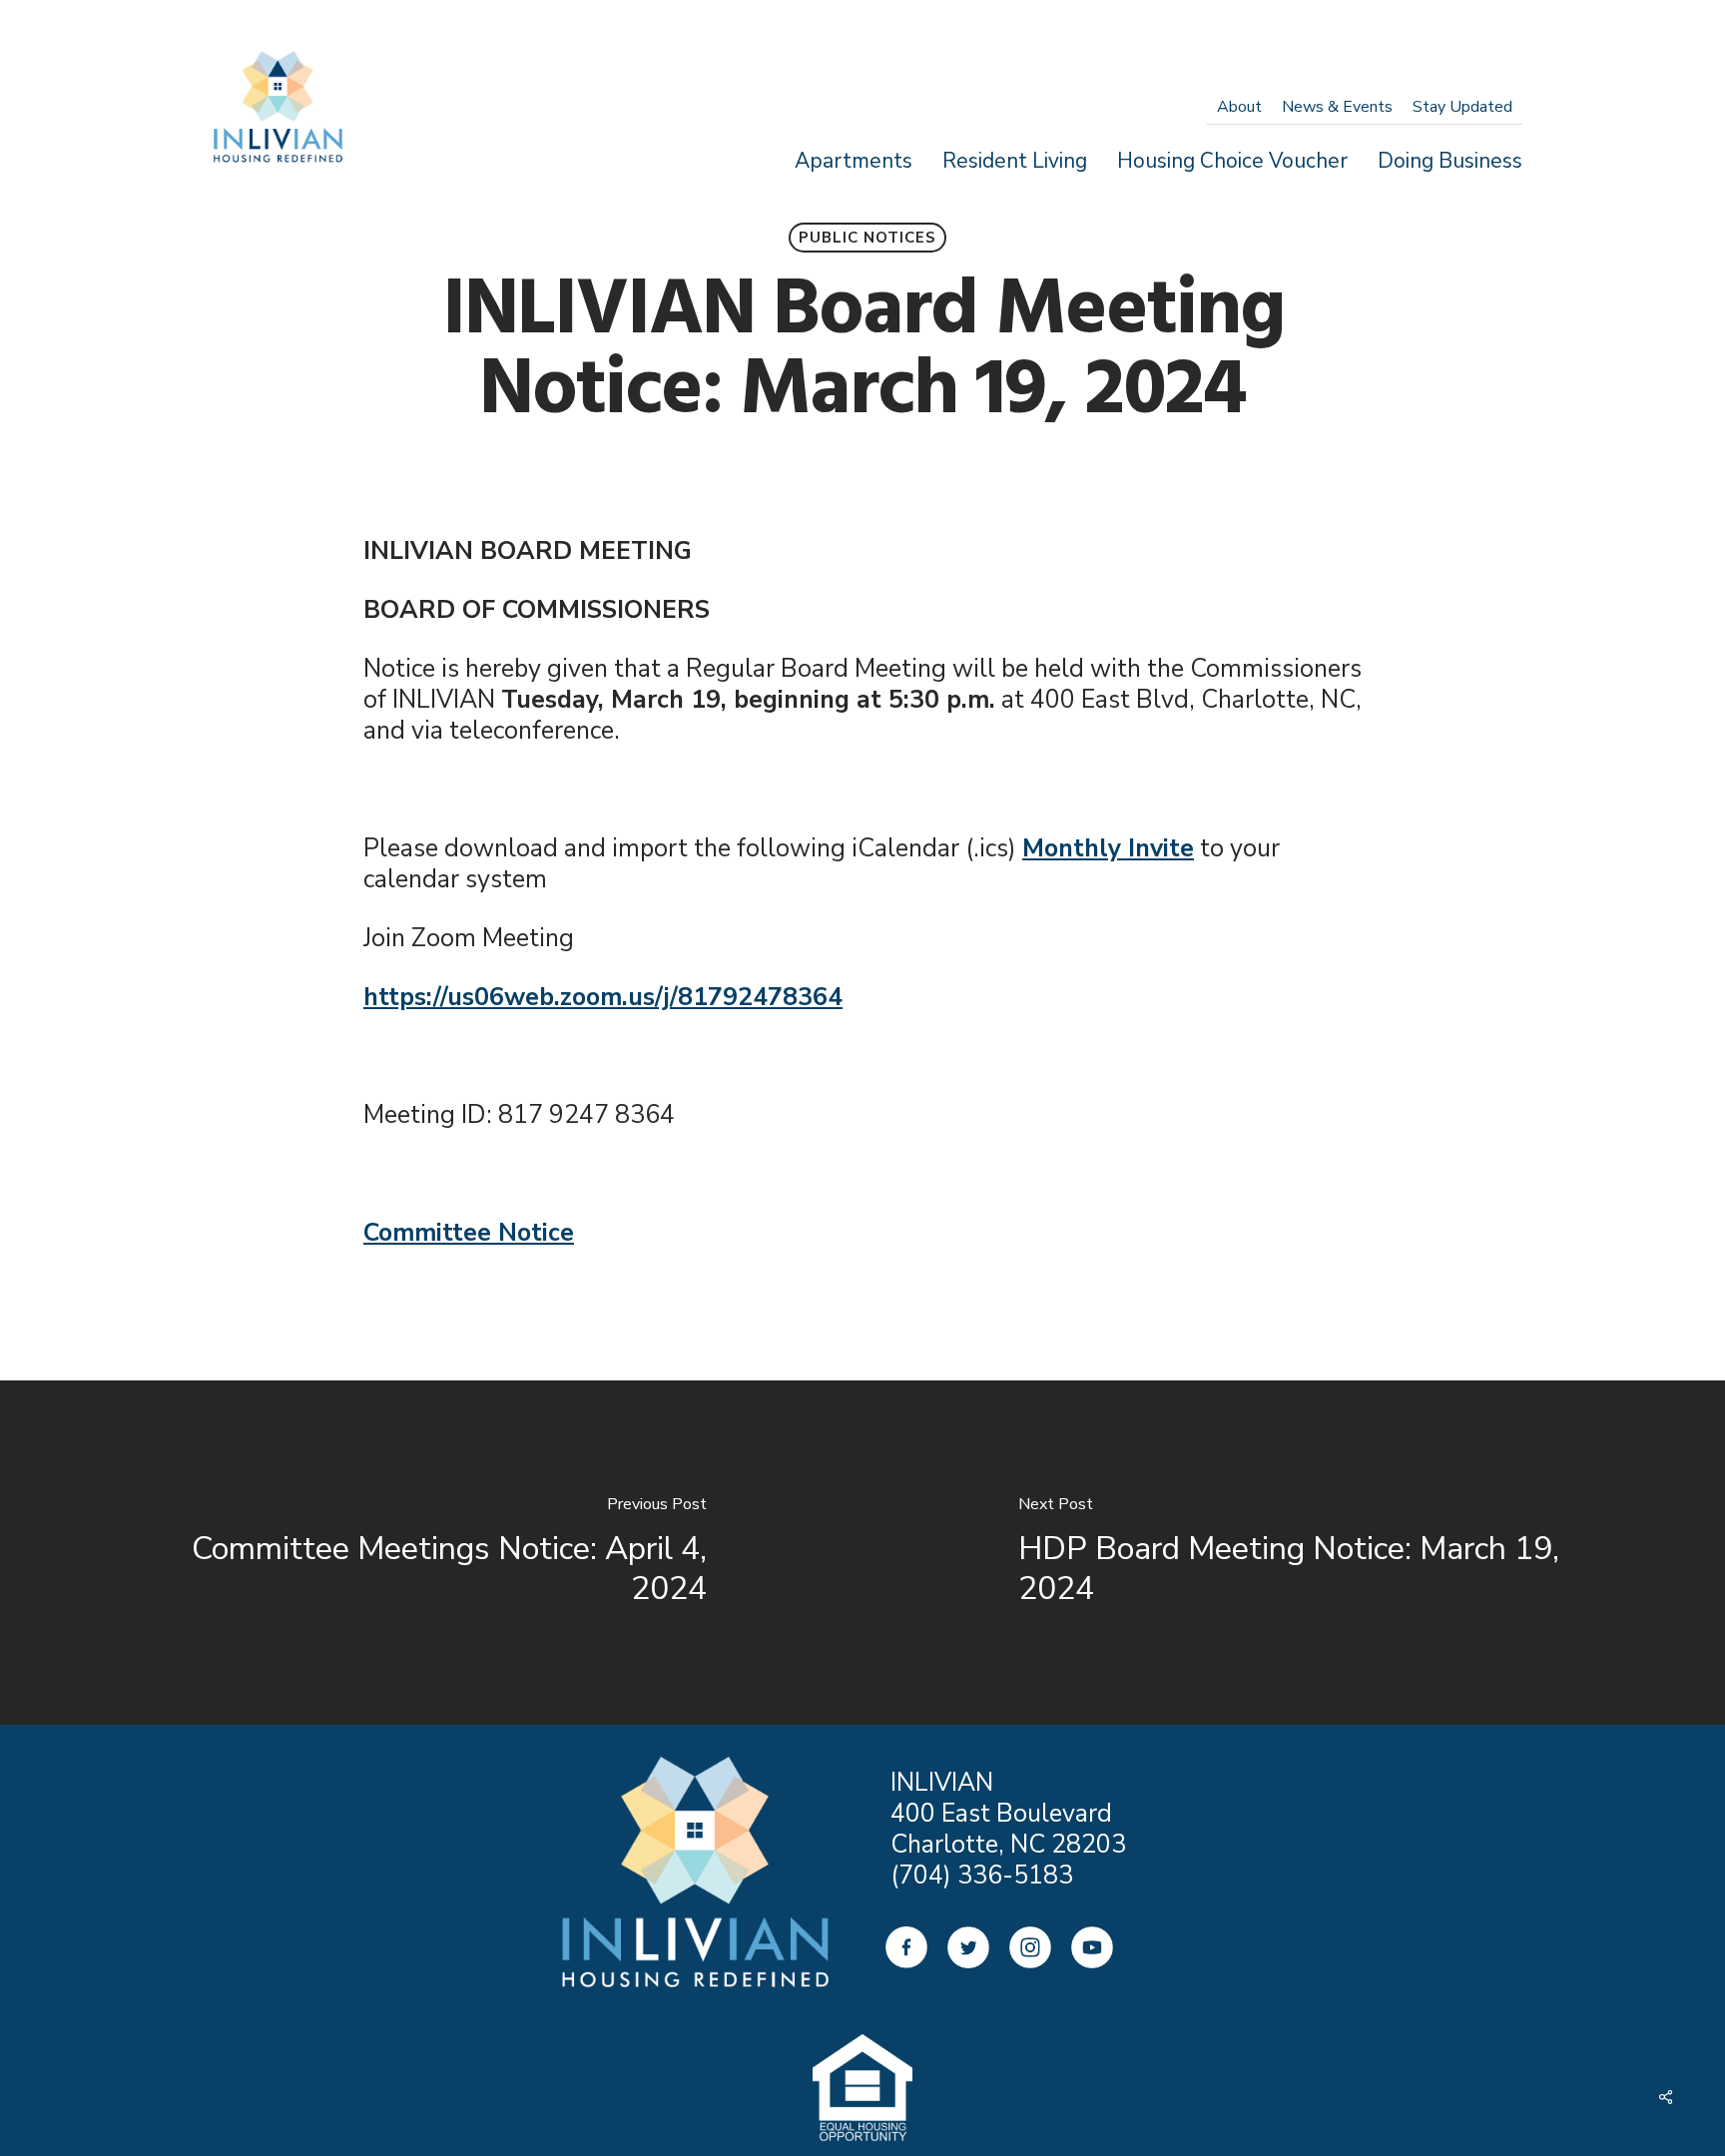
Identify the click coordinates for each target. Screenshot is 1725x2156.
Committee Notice (469, 1233)
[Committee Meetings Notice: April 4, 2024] (431, 1553)
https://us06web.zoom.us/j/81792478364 (603, 997)
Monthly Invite (1108, 848)
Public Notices (867, 238)
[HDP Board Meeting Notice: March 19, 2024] (1294, 1553)
